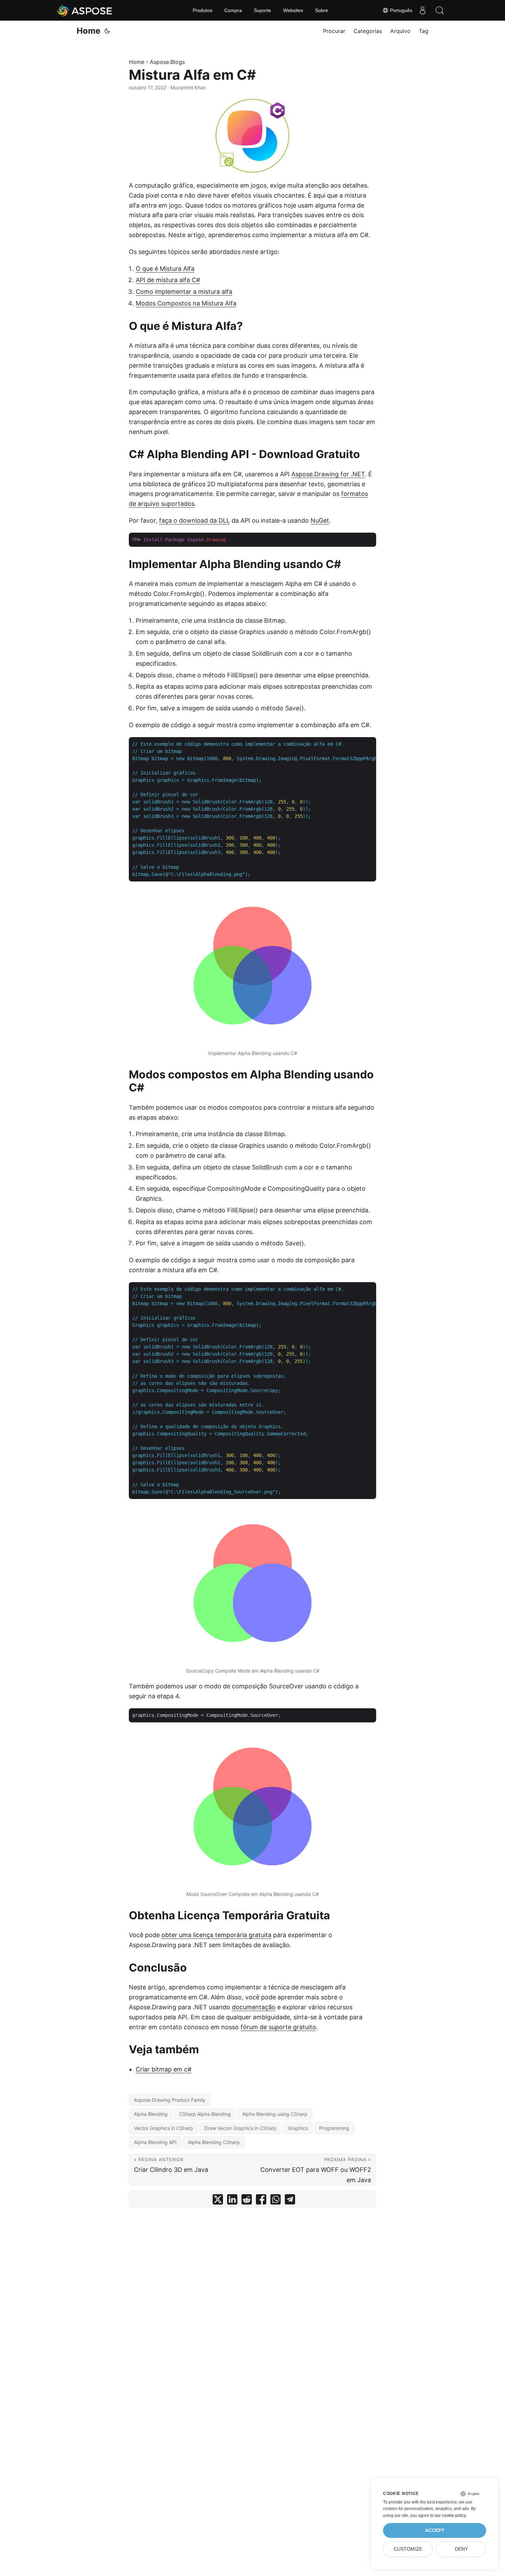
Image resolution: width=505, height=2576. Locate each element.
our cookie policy (450, 2516)
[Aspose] (85, 10)
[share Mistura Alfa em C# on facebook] (261, 2201)
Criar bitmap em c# (164, 2069)
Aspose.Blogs (167, 62)
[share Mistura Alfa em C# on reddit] (247, 2201)
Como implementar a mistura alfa (184, 292)
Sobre (322, 10)
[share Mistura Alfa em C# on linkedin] (232, 2201)
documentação (254, 2007)
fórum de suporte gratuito (278, 2027)
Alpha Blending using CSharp (275, 2114)
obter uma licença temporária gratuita (216, 1935)
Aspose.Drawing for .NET (328, 474)
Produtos (203, 10)
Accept (435, 2530)
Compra (233, 10)
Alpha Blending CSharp (214, 2142)
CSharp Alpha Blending (205, 2114)
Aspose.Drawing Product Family (170, 2100)
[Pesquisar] (440, 10)
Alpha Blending (151, 2114)
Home (88, 31)
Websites (293, 10)
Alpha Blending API (155, 2142)
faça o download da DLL (194, 520)
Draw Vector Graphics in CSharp (240, 2128)
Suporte (262, 10)
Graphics (298, 2128)
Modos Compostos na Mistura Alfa (186, 303)
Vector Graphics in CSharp (164, 2128)
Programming (334, 2128)
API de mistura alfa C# (168, 280)
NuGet (320, 520)
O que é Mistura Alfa (165, 269)
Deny (461, 2549)
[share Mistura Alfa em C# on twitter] (218, 2201)
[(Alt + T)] (107, 31)
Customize (408, 2549)
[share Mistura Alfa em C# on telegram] (290, 2201)
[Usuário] (423, 10)
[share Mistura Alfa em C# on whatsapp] (276, 2201)
